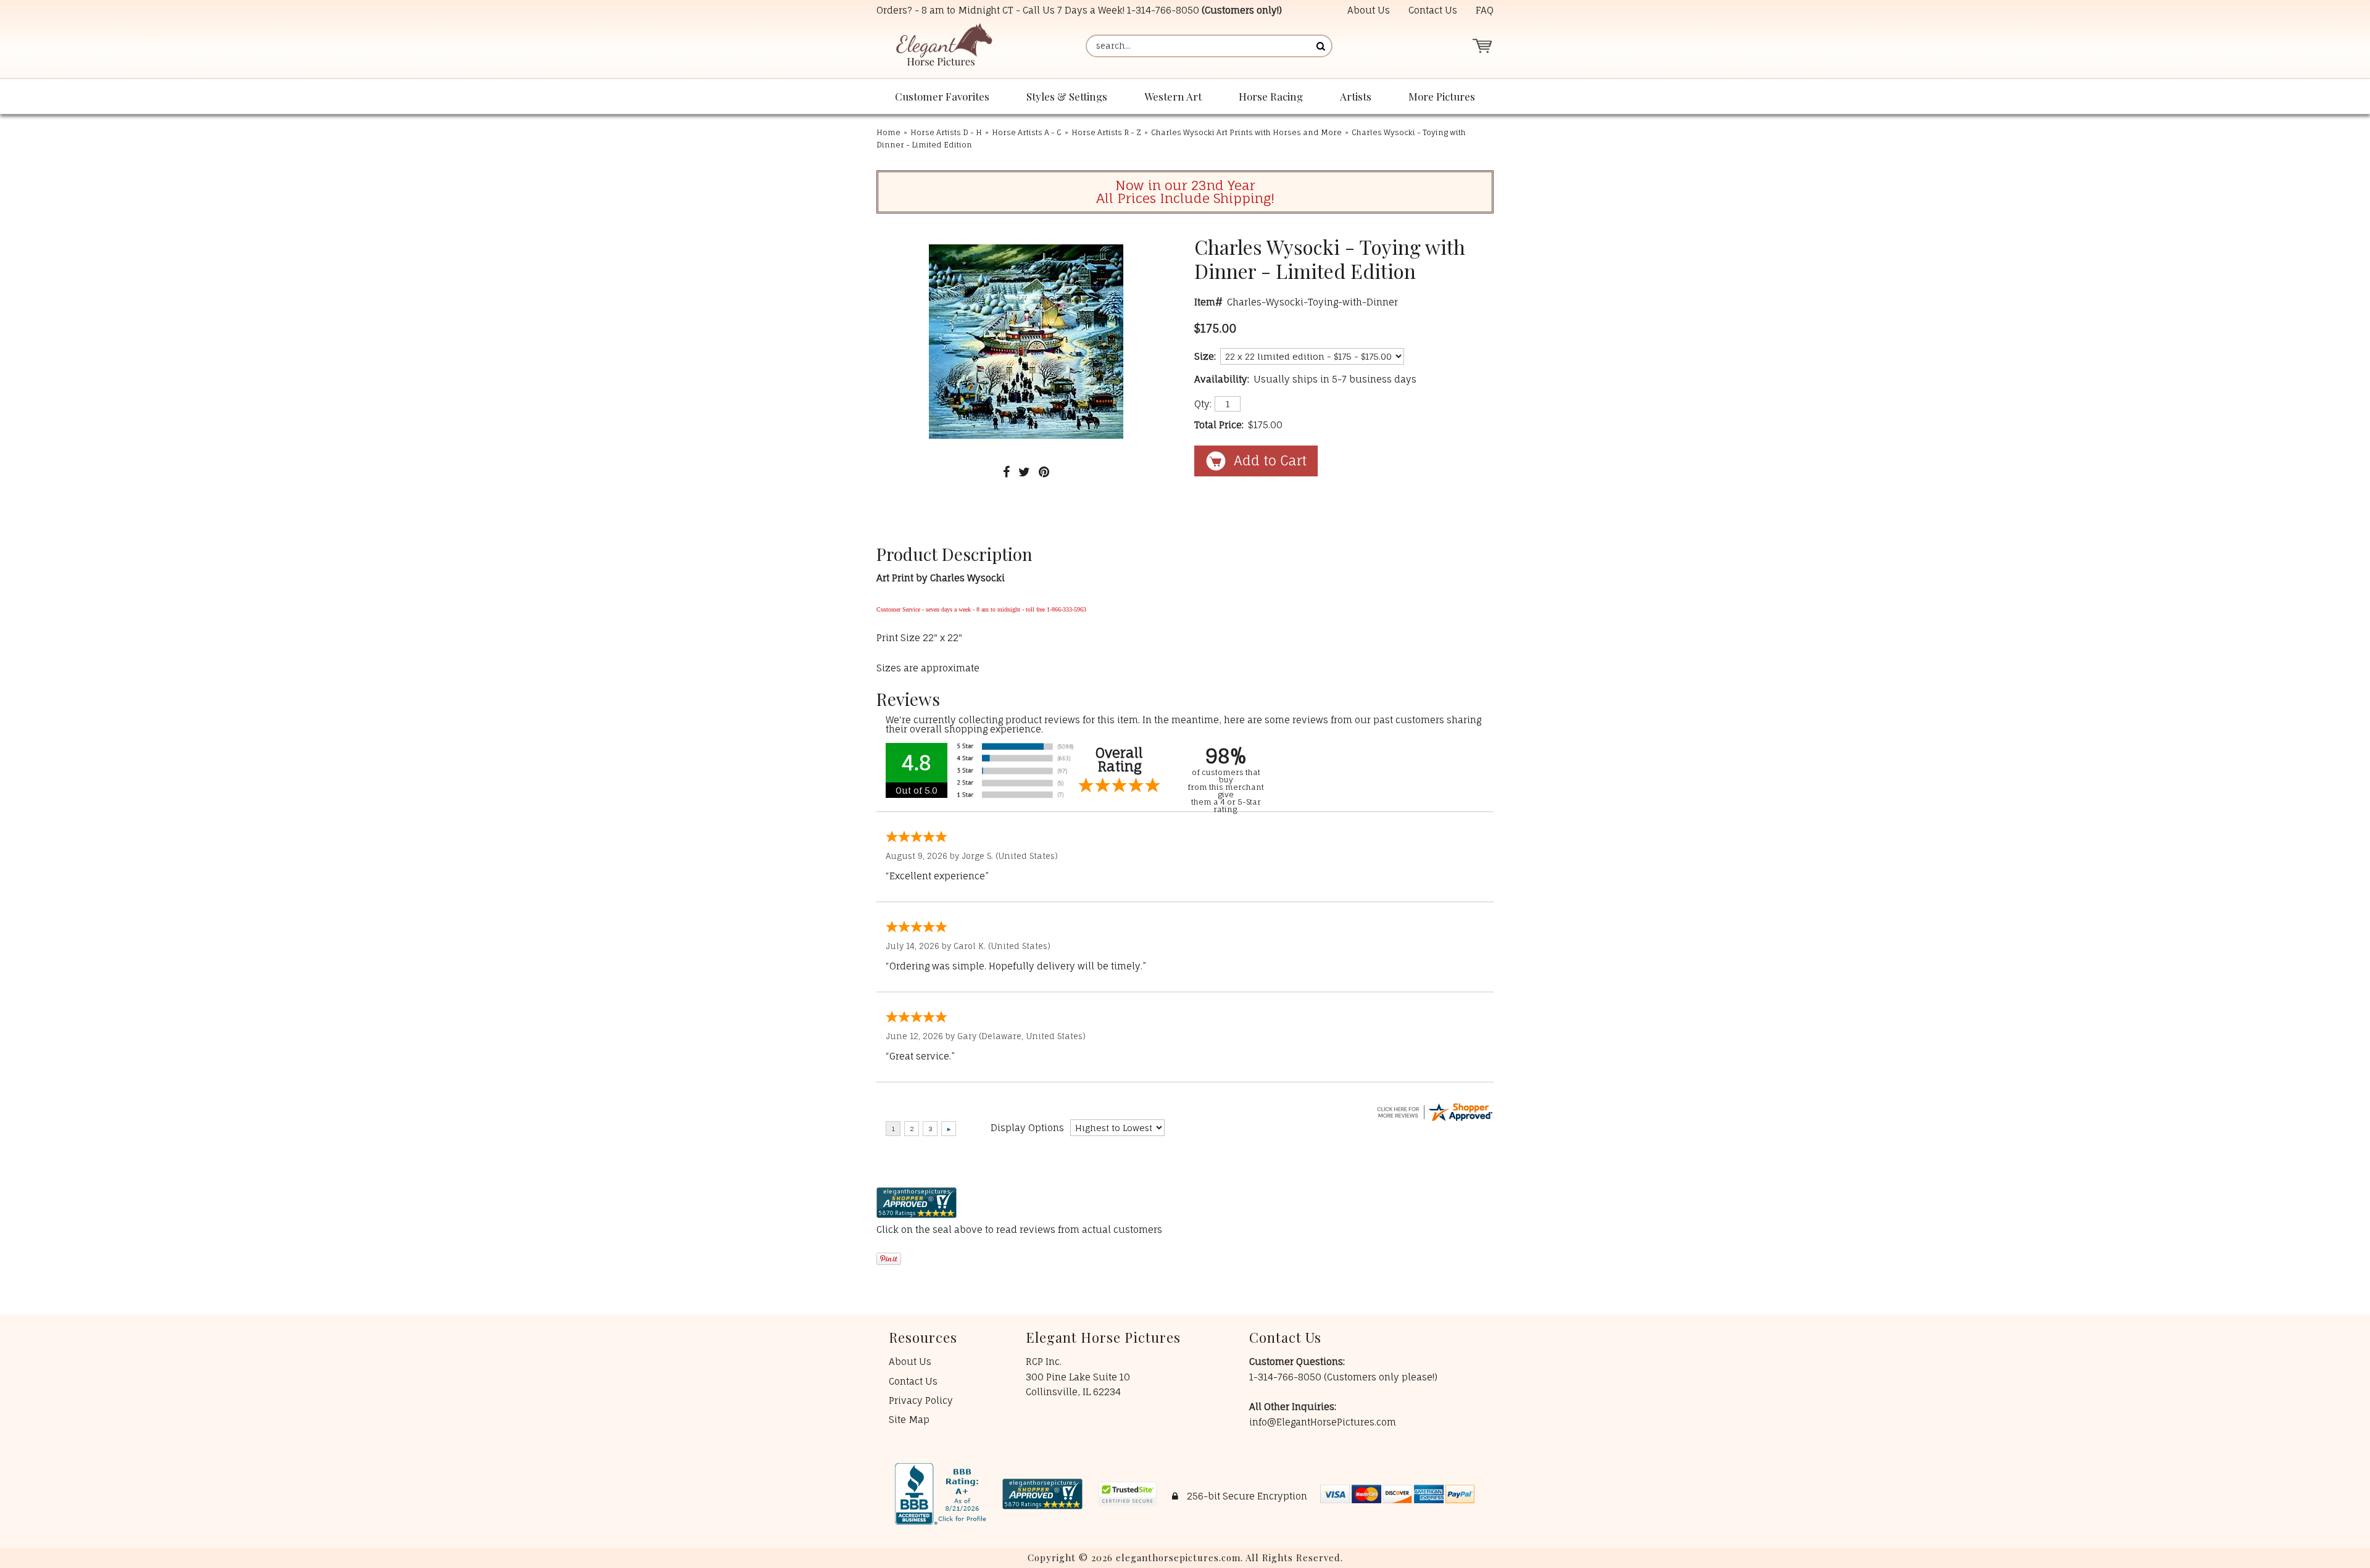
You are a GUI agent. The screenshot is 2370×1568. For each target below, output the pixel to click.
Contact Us (1433, 10)
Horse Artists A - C (1027, 132)
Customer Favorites (942, 96)
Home (888, 132)
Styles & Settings (1067, 96)
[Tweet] (1024, 472)
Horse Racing (1271, 96)
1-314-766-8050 (1163, 10)
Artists (1356, 96)
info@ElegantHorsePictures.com (1323, 1422)
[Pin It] (1044, 472)
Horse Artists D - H (946, 132)
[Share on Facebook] (1006, 472)
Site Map (909, 1420)
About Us (1369, 10)
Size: (1205, 356)
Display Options (1027, 1128)
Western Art (1173, 96)
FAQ (1485, 10)
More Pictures (1442, 96)
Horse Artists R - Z (1106, 132)
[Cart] (1482, 46)
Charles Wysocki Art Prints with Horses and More (1246, 132)
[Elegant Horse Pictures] (943, 46)
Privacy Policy (921, 1400)
